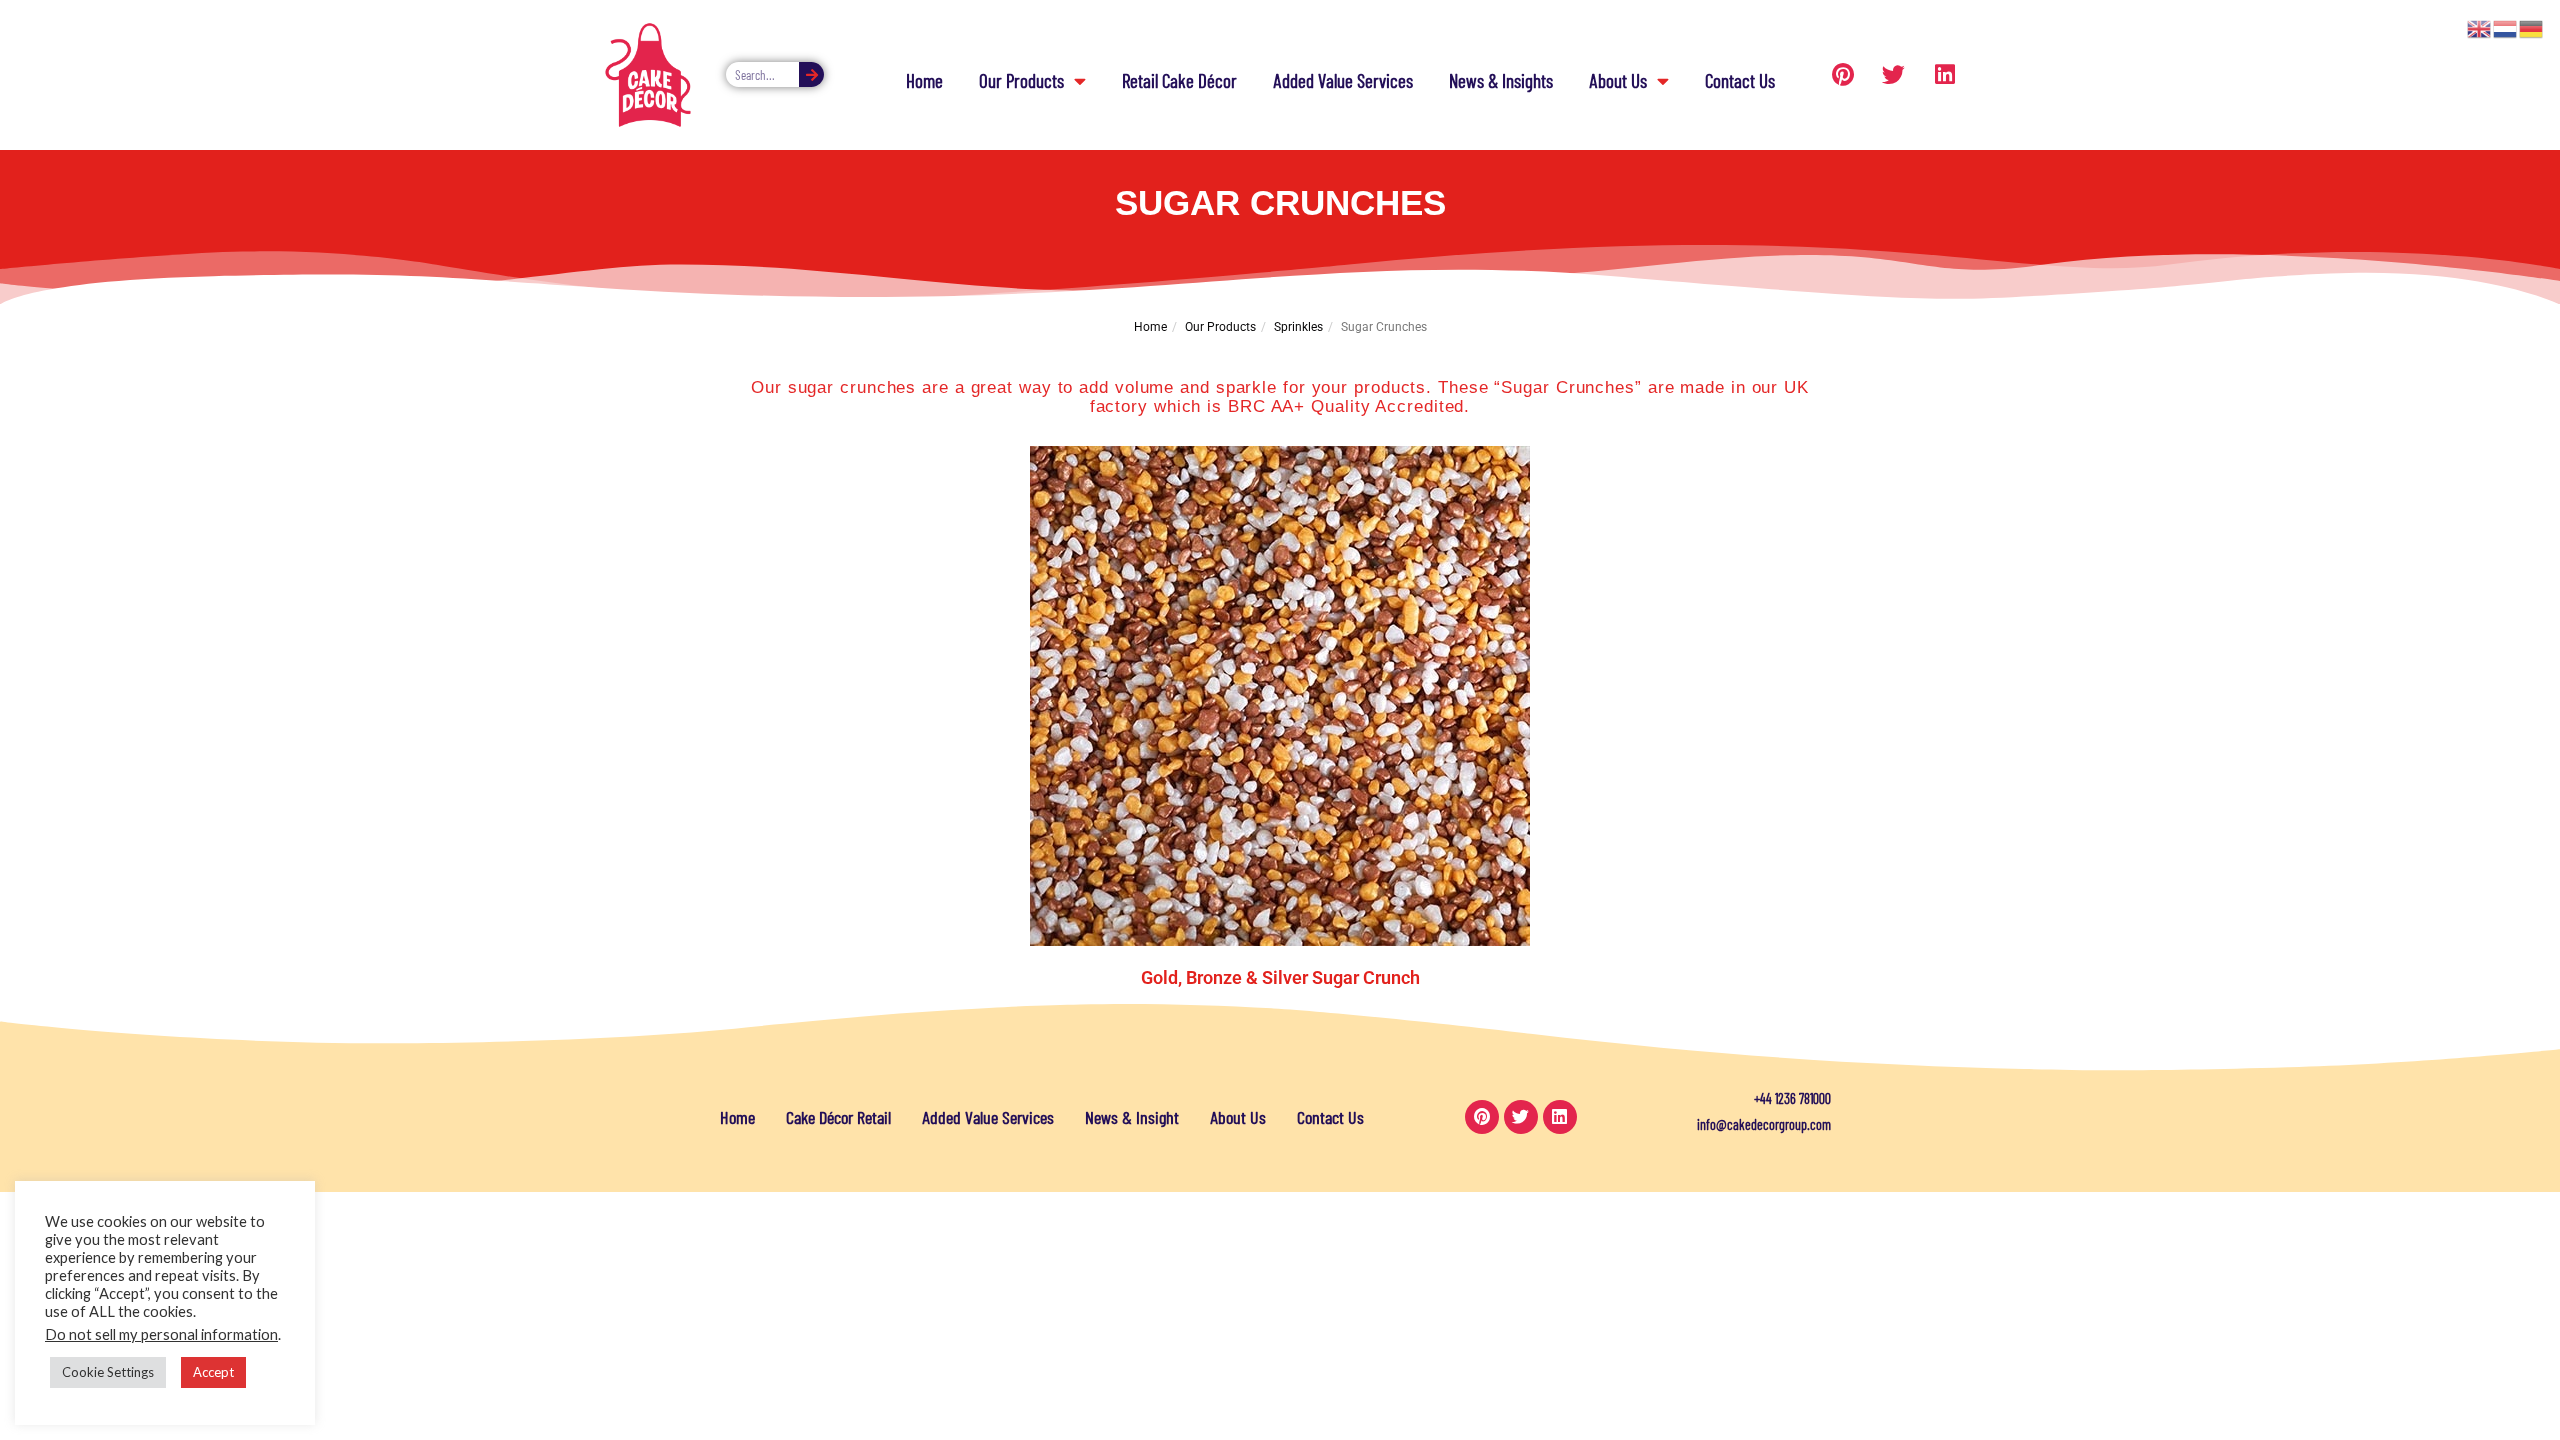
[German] (2532, 27)
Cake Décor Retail (838, 1117)
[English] (2480, 27)
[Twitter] (1894, 75)
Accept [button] (213, 1372)
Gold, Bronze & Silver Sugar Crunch (1280, 977)
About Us (1618, 80)
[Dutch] (2506, 27)
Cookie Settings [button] (108, 1372)
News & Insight (1132, 1117)
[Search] (811, 74)
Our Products (1021, 80)
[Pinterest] (1843, 75)
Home (924, 80)
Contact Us (1740, 80)
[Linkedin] (1945, 75)
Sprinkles (1298, 327)
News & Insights (1501, 80)
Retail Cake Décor (1179, 80)
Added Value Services (1343, 80)
